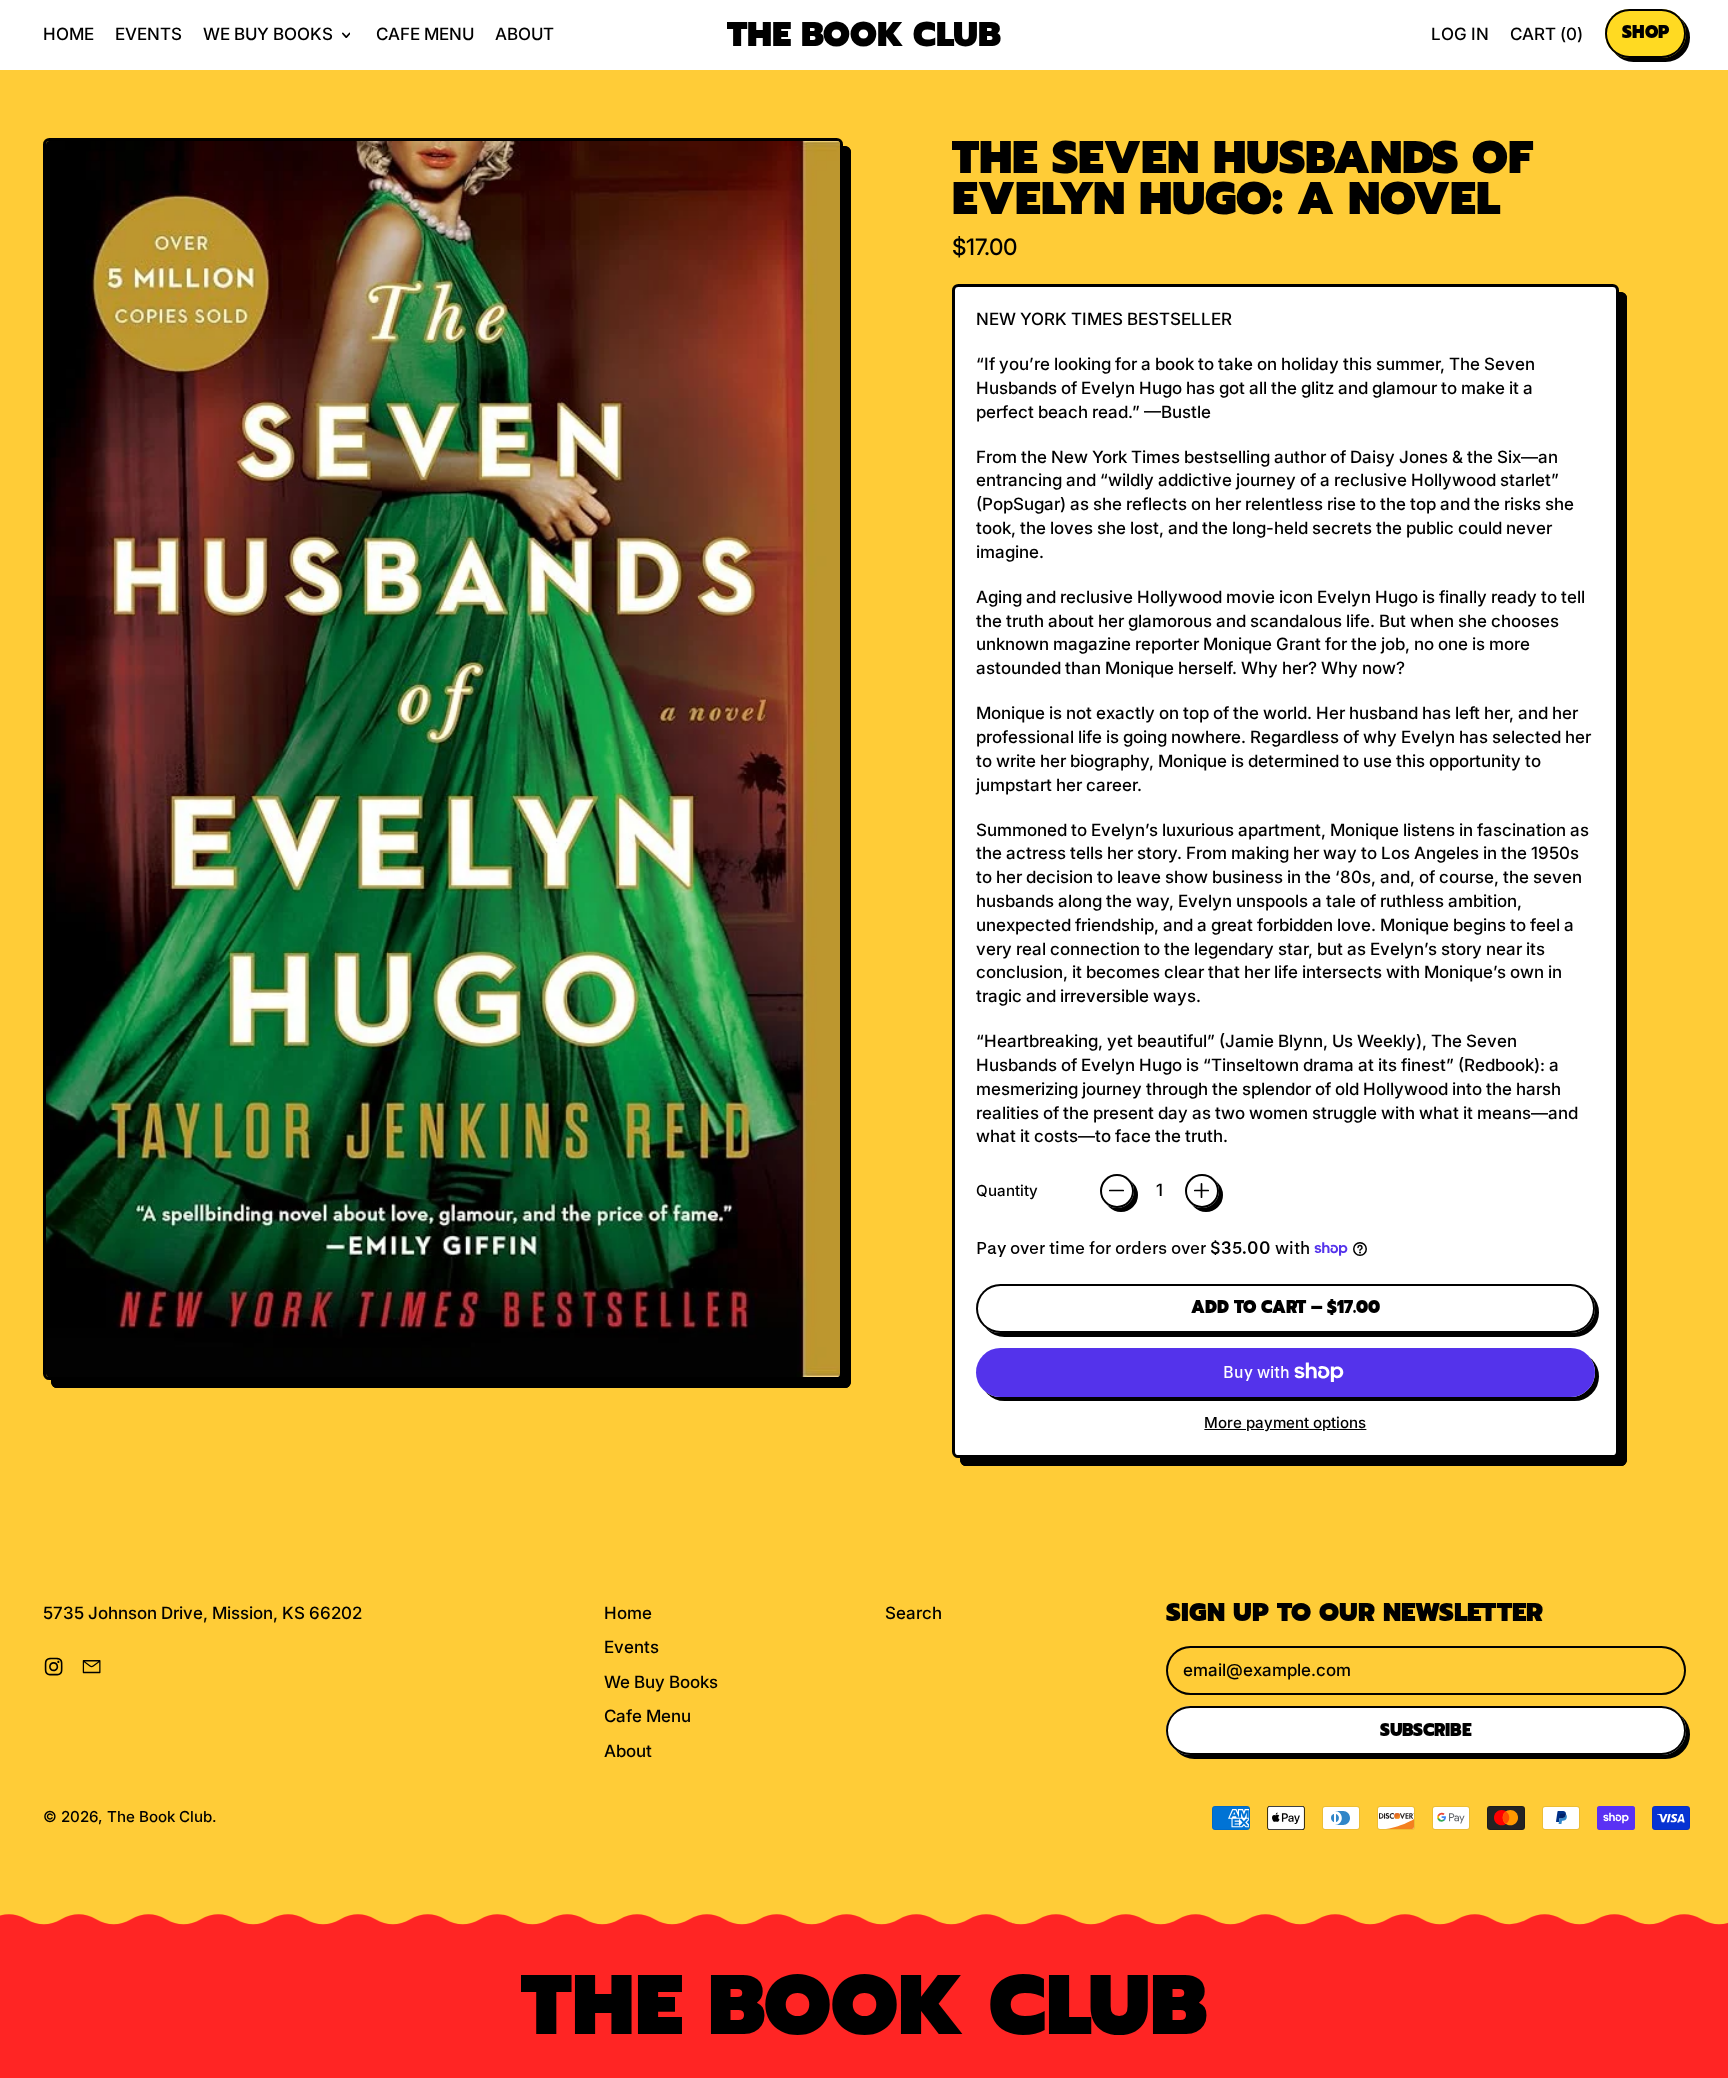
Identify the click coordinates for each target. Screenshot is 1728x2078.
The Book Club (864, 35)
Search (913, 1613)
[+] (1202, 1191)
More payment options (1285, 1422)
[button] (443, 762)
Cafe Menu (425, 34)
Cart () (1546, 39)
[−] (1117, 1191)
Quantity (1007, 1190)
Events (148, 34)
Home (68, 34)
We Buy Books (661, 1682)
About (524, 34)
